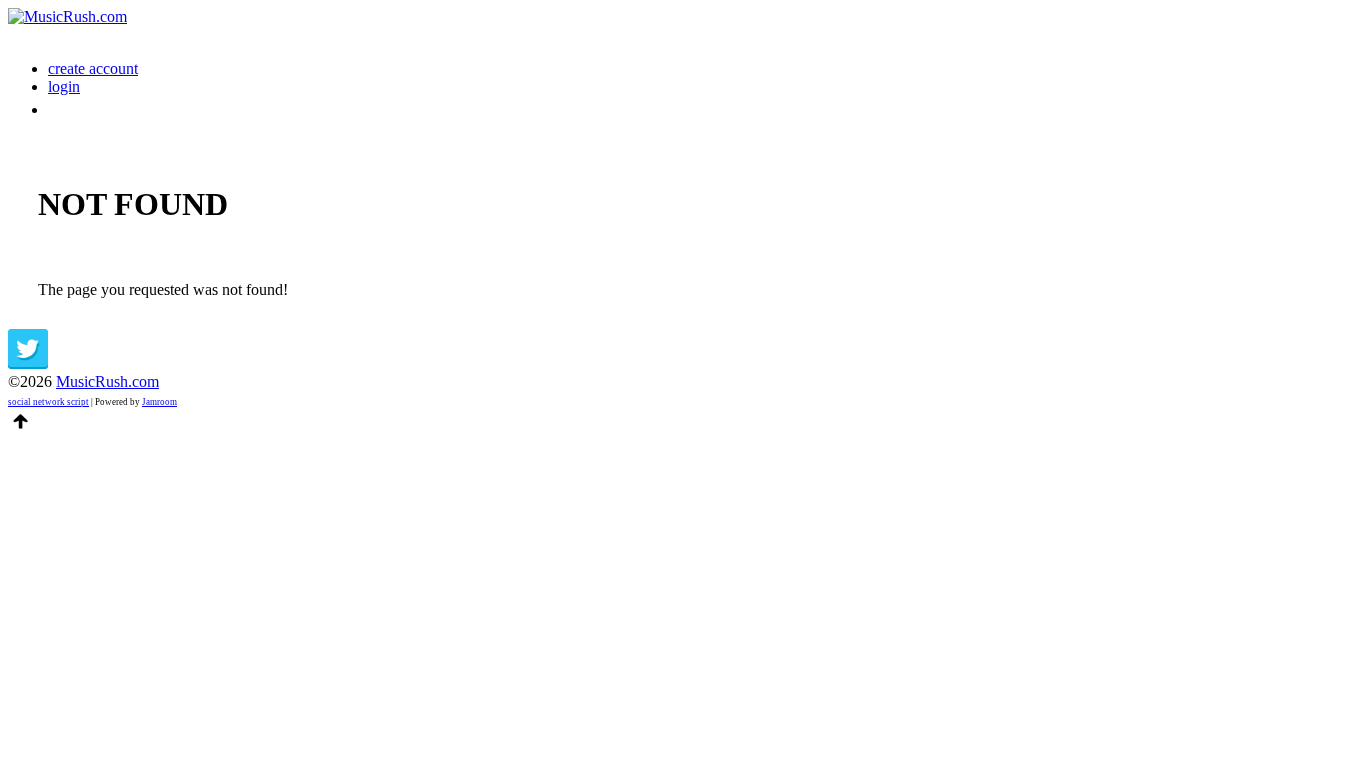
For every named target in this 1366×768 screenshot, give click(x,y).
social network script (48, 402)
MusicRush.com (107, 381)
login (64, 86)
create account (93, 68)
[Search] (59, 109)
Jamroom (159, 402)
